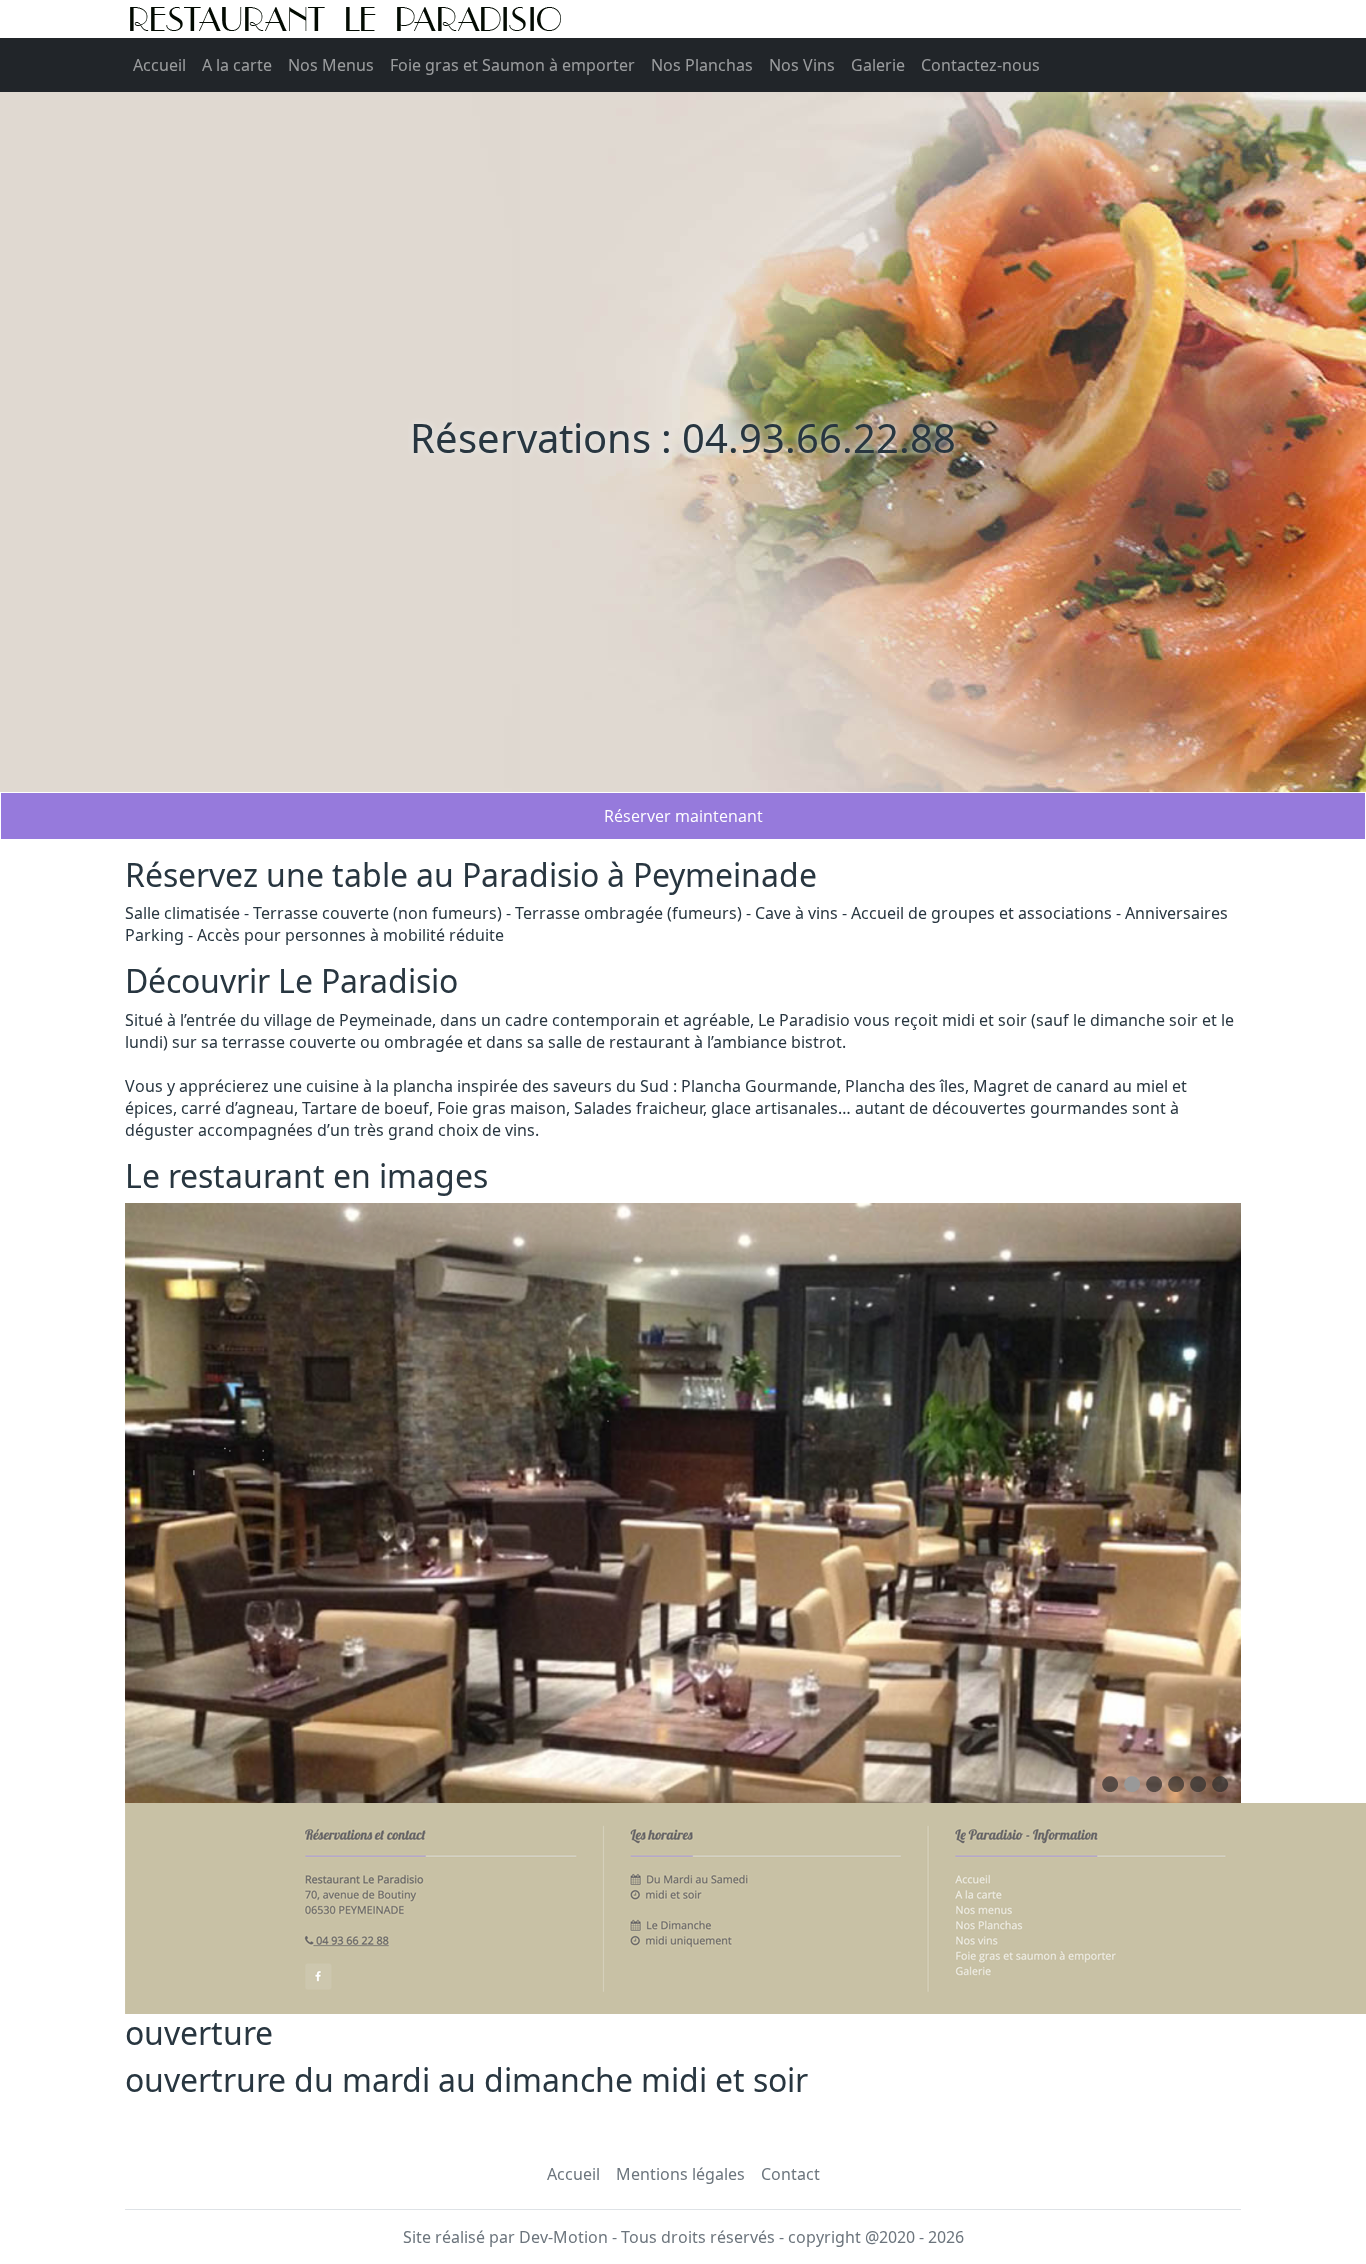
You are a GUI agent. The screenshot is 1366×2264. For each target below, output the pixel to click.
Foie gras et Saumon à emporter (512, 65)
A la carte (237, 65)
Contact (790, 2174)
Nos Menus (331, 65)
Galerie (878, 65)
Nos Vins (802, 65)
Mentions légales (680, 2174)
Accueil (159, 65)
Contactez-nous (980, 65)
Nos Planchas (702, 65)
